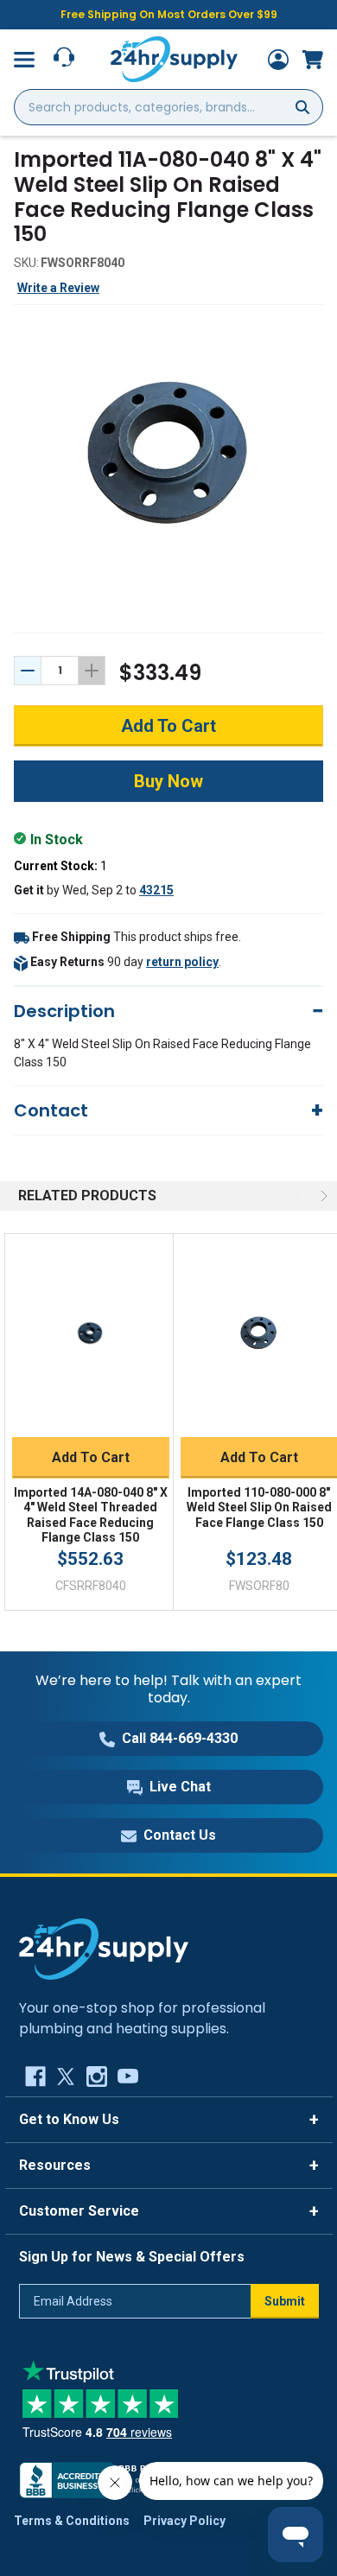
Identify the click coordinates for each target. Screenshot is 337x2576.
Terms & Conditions (72, 2521)
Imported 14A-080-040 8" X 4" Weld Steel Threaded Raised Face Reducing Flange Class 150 (91, 1515)
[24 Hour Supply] (104, 1948)
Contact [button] (51, 1110)
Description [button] (64, 1011)
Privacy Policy (184, 2521)
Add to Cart (91, 1457)
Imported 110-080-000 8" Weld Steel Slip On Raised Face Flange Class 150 (259, 1507)
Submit (285, 2301)
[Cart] (313, 60)
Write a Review (58, 288)
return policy (182, 962)
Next (322, 1196)
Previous (300, 1196)
